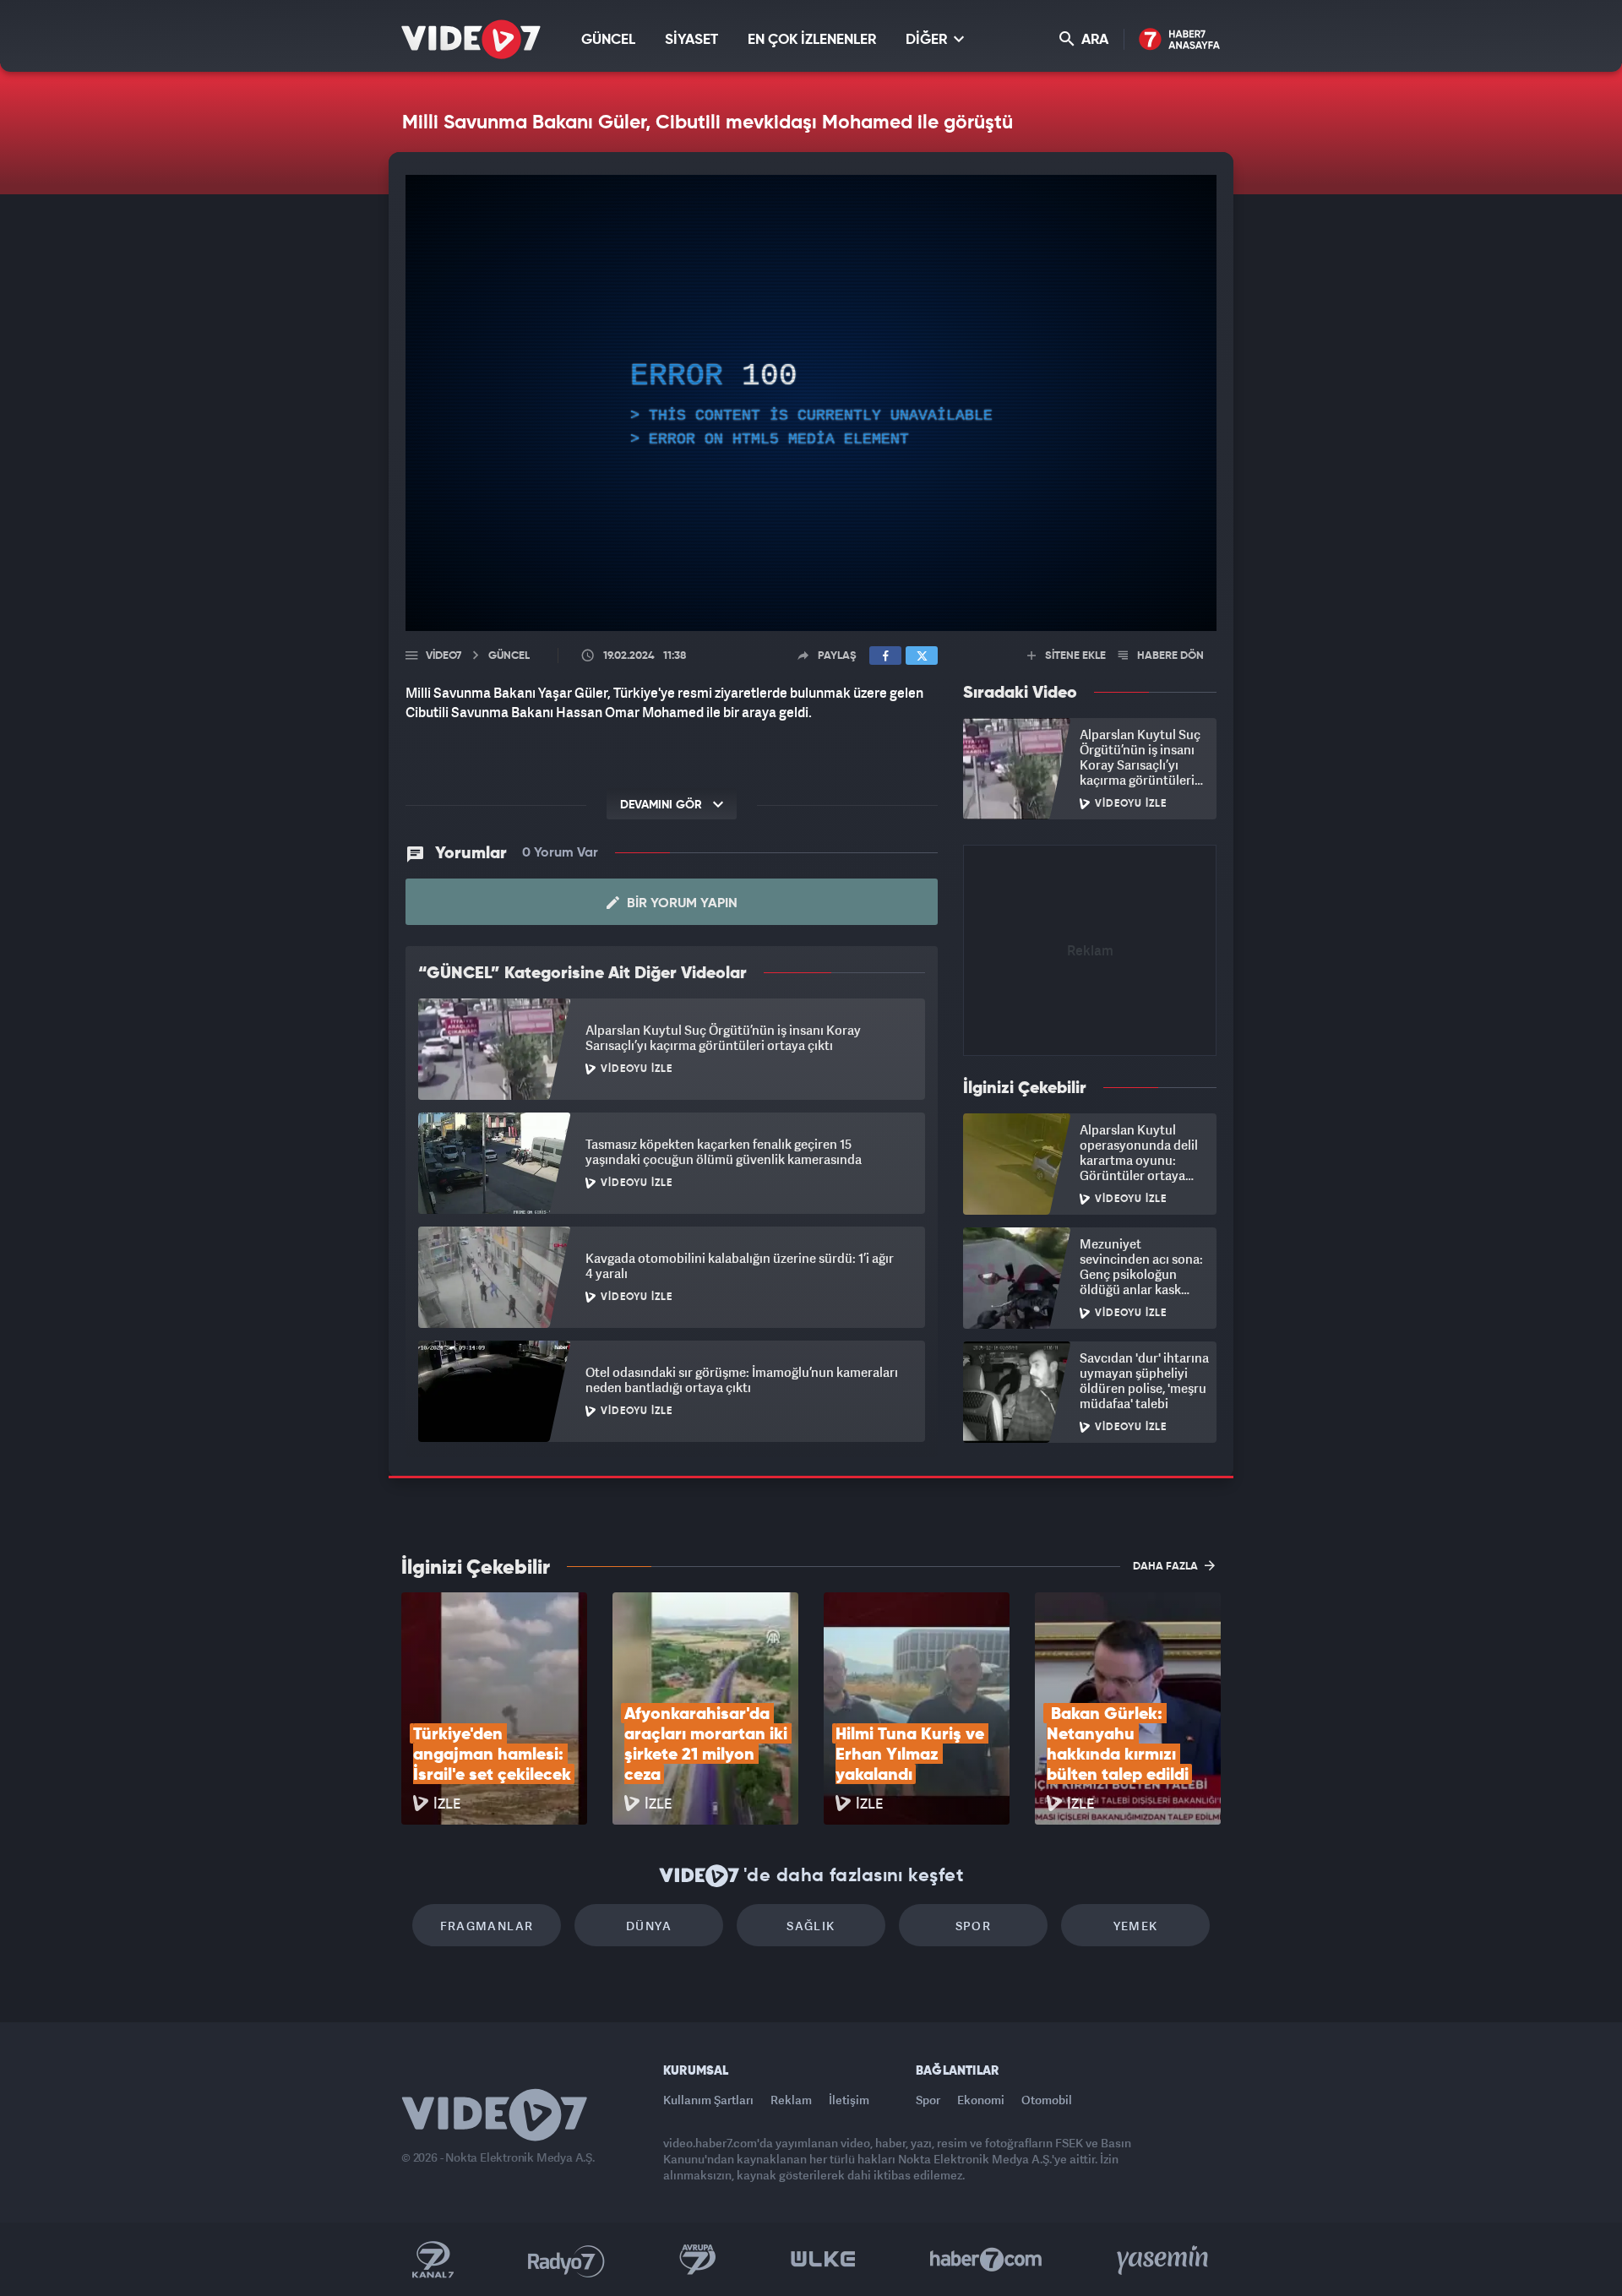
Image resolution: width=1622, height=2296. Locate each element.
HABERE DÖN (1169, 656)
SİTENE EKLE (1074, 656)
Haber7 (986, 2260)
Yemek (1136, 1926)
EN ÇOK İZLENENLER (812, 40)
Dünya (649, 1926)
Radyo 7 (566, 2260)
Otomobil (1047, 2100)
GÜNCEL (608, 40)
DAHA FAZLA (1167, 1567)
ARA (1093, 40)
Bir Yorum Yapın (680, 904)
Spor (974, 1926)
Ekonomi (981, 2100)
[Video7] (471, 39)
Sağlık (811, 1926)
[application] (811, 403)
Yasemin (1164, 2260)
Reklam (791, 2100)
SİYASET (691, 40)
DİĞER (928, 40)
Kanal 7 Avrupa (698, 2260)
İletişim (849, 2100)
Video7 (444, 656)
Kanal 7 (433, 2260)
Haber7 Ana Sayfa (1180, 40)
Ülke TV (823, 2260)
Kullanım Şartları (708, 2100)
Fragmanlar (487, 1926)
